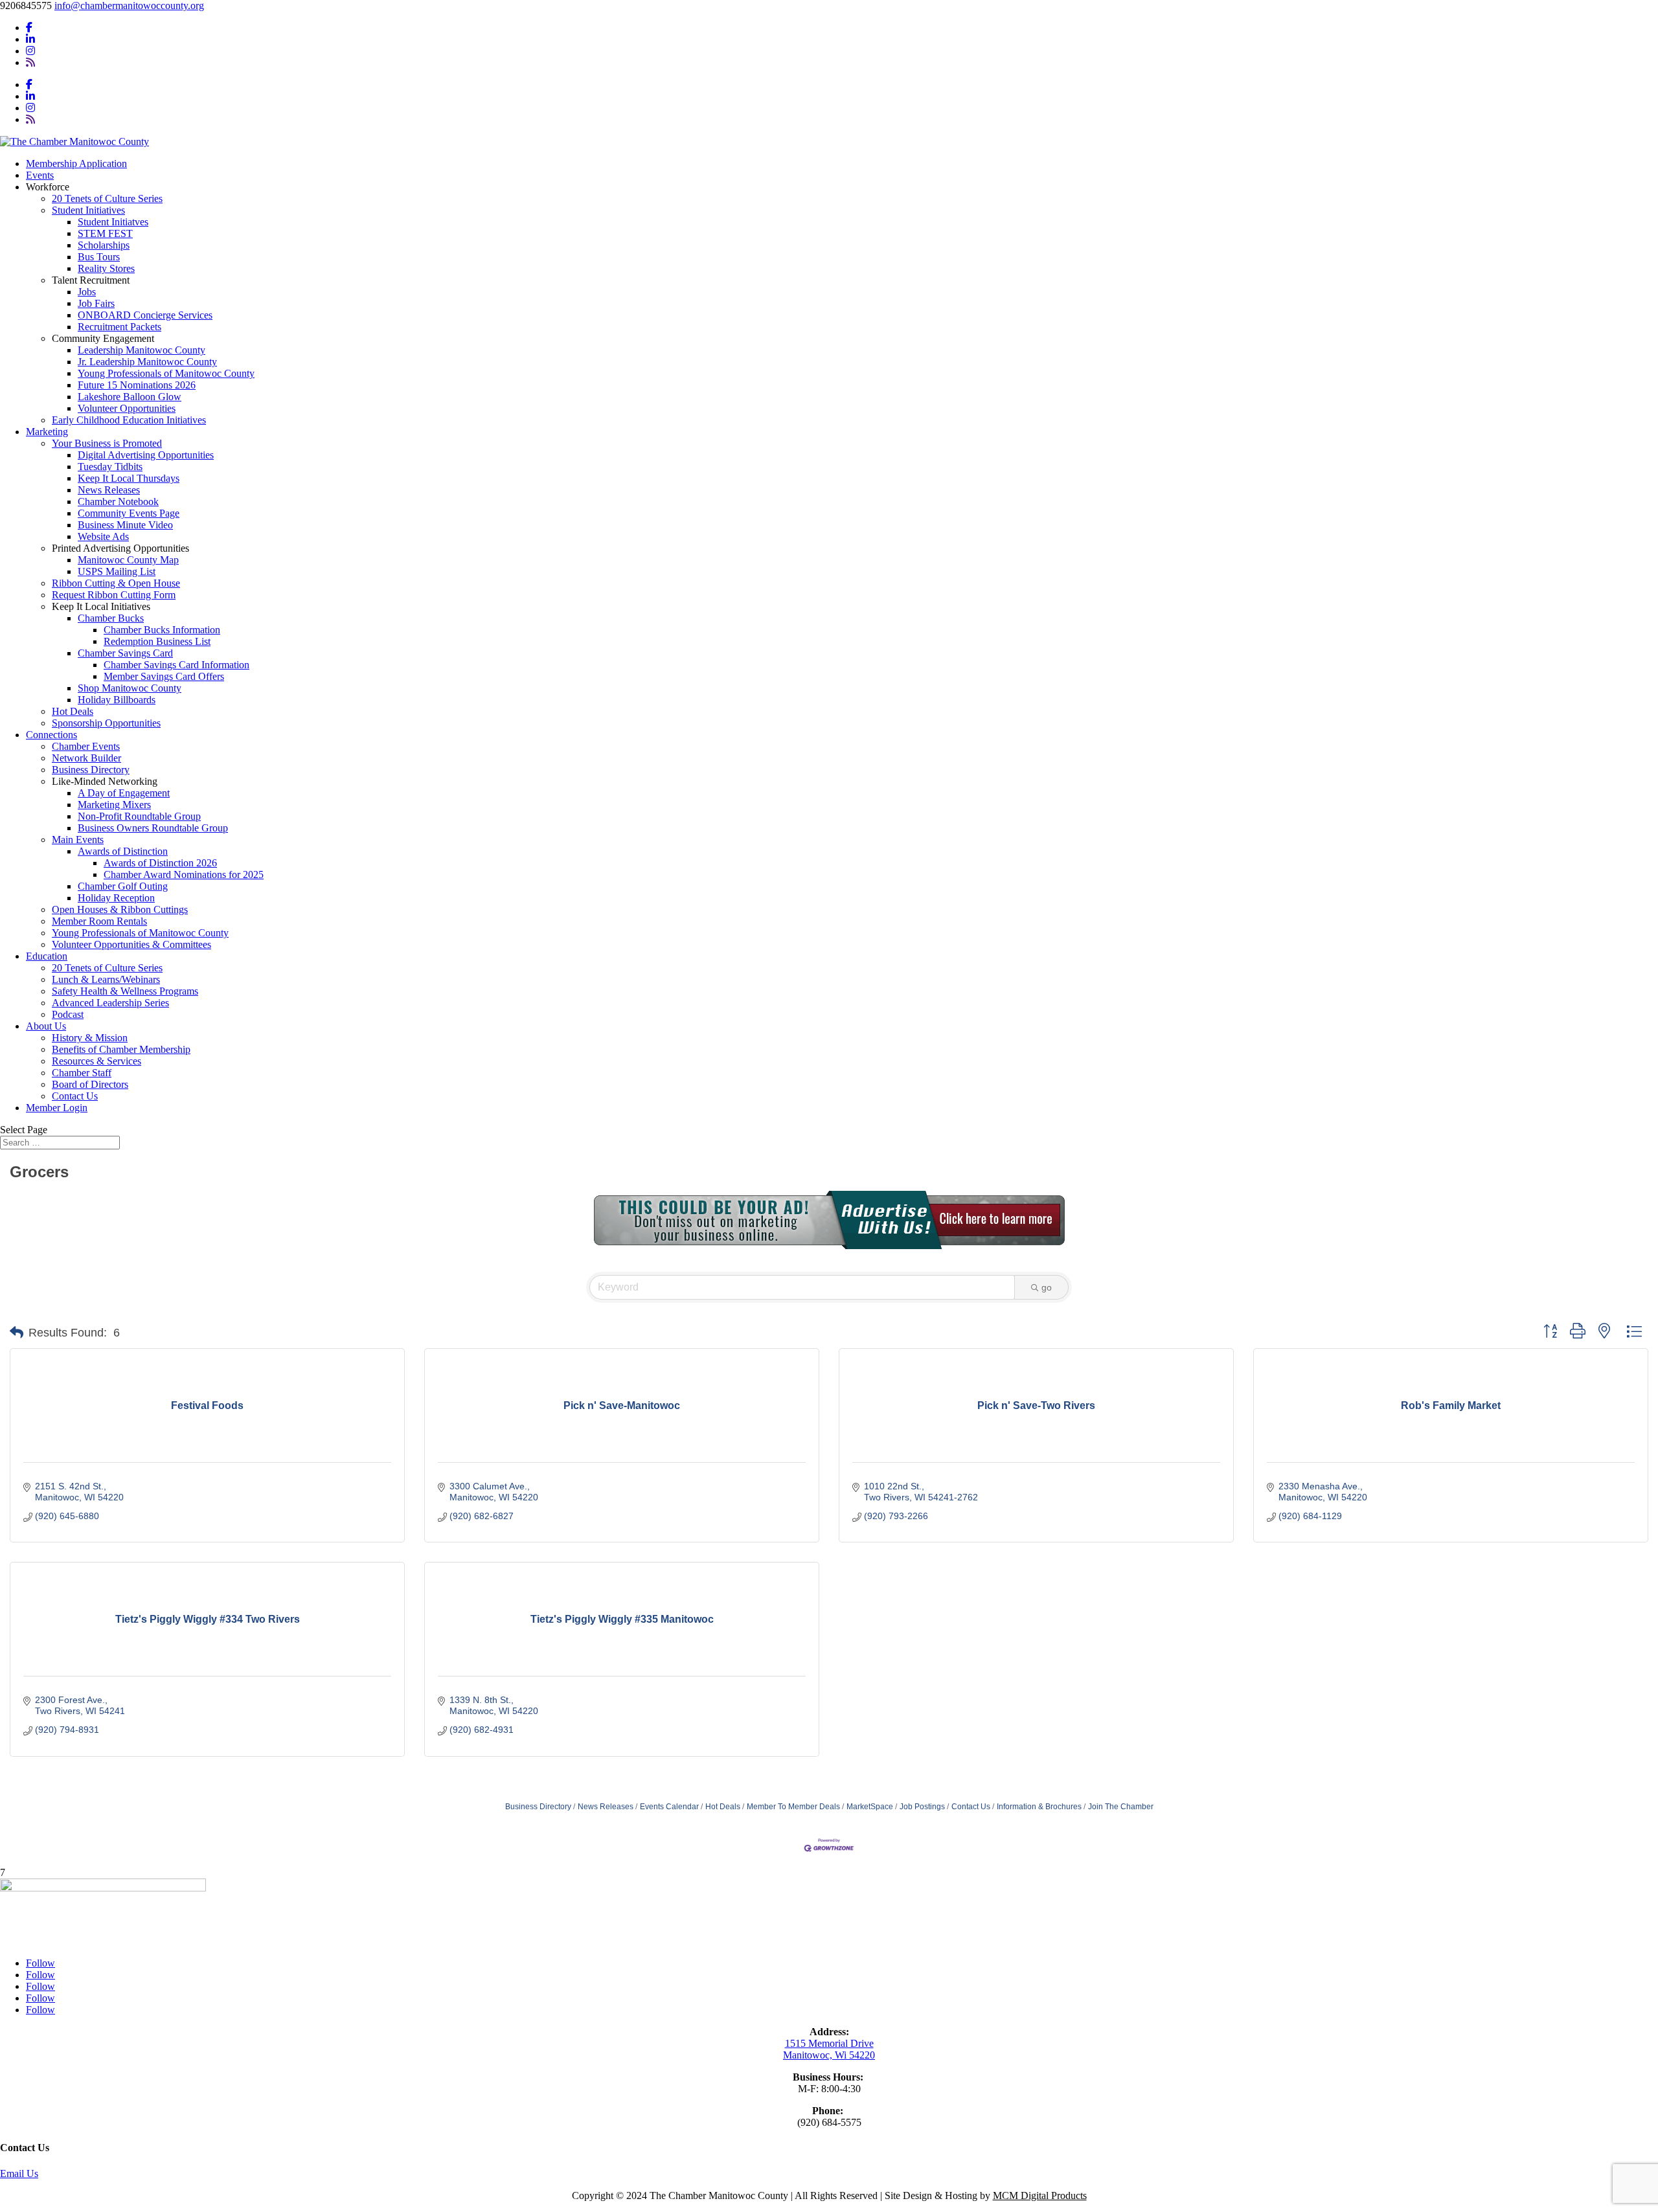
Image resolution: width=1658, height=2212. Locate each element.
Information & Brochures (1039, 1807)
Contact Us (75, 1096)
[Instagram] (30, 51)
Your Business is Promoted (107, 443)
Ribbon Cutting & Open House (116, 583)
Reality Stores (106, 268)
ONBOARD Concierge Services (145, 315)
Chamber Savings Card (125, 653)
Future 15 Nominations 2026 (137, 385)
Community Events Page (129, 513)
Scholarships (104, 245)
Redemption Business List (157, 641)
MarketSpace (870, 1807)
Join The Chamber (1121, 1807)
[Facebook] (29, 28)
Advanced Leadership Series (110, 1003)
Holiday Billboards (117, 700)
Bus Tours (99, 257)
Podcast (68, 1014)
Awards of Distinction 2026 (160, 863)
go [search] (1047, 1287)
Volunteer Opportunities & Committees (131, 944)
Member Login (57, 1108)
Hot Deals (73, 711)
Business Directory (91, 770)
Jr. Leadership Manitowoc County (147, 362)
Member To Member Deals (793, 1807)
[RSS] (30, 62)
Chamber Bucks (111, 618)
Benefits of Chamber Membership (121, 1049)
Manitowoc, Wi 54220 (829, 2055)
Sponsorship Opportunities (106, 723)
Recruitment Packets (119, 327)
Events (40, 175)
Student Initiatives (88, 210)
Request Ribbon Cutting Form (114, 595)
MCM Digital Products (1040, 2195)
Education (47, 956)
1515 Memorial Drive (829, 2043)
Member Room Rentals (99, 921)
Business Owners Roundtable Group (153, 828)
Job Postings (922, 1807)
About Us (46, 1026)
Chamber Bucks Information (162, 630)
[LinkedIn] (30, 39)
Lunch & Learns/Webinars (106, 979)
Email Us (19, 2173)
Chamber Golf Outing (123, 886)
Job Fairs (96, 303)
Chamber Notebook (118, 502)
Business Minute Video (125, 525)
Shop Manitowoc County (130, 688)
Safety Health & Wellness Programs (125, 991)
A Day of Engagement (124, 793)
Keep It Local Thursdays (129, 478)
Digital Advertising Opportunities (146, 455)
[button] (17, 1333)
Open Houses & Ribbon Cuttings (120, 909)
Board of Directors (90, 1084)
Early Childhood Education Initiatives (129, 420)
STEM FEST (105, 233)
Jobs (87, 292)
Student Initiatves (113, 222)
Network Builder (86, 758)
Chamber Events (86, 746)
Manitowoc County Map (128, 560)
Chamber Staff (82, 1073)
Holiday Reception (116, 898)
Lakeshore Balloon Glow (130, 397)
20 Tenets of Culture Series (107, 198)
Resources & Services (97, 1061)
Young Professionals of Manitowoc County (166, 373)
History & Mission (90, 1038)
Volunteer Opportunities (127, 408)
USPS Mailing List (117, 571)
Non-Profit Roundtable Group (139, 816)
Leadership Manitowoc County (142, 350)
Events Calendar (669, 1807)
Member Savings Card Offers (164, 676)
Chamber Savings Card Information (176, 665)
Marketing (47, 432)
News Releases (109, 490)
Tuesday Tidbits (110, 467)
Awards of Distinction (123, 851)
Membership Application (76, 164)
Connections (51, 735)
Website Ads (103, 536)
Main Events (78, 840)
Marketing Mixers (114, 805)
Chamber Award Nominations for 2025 (184, 875)
